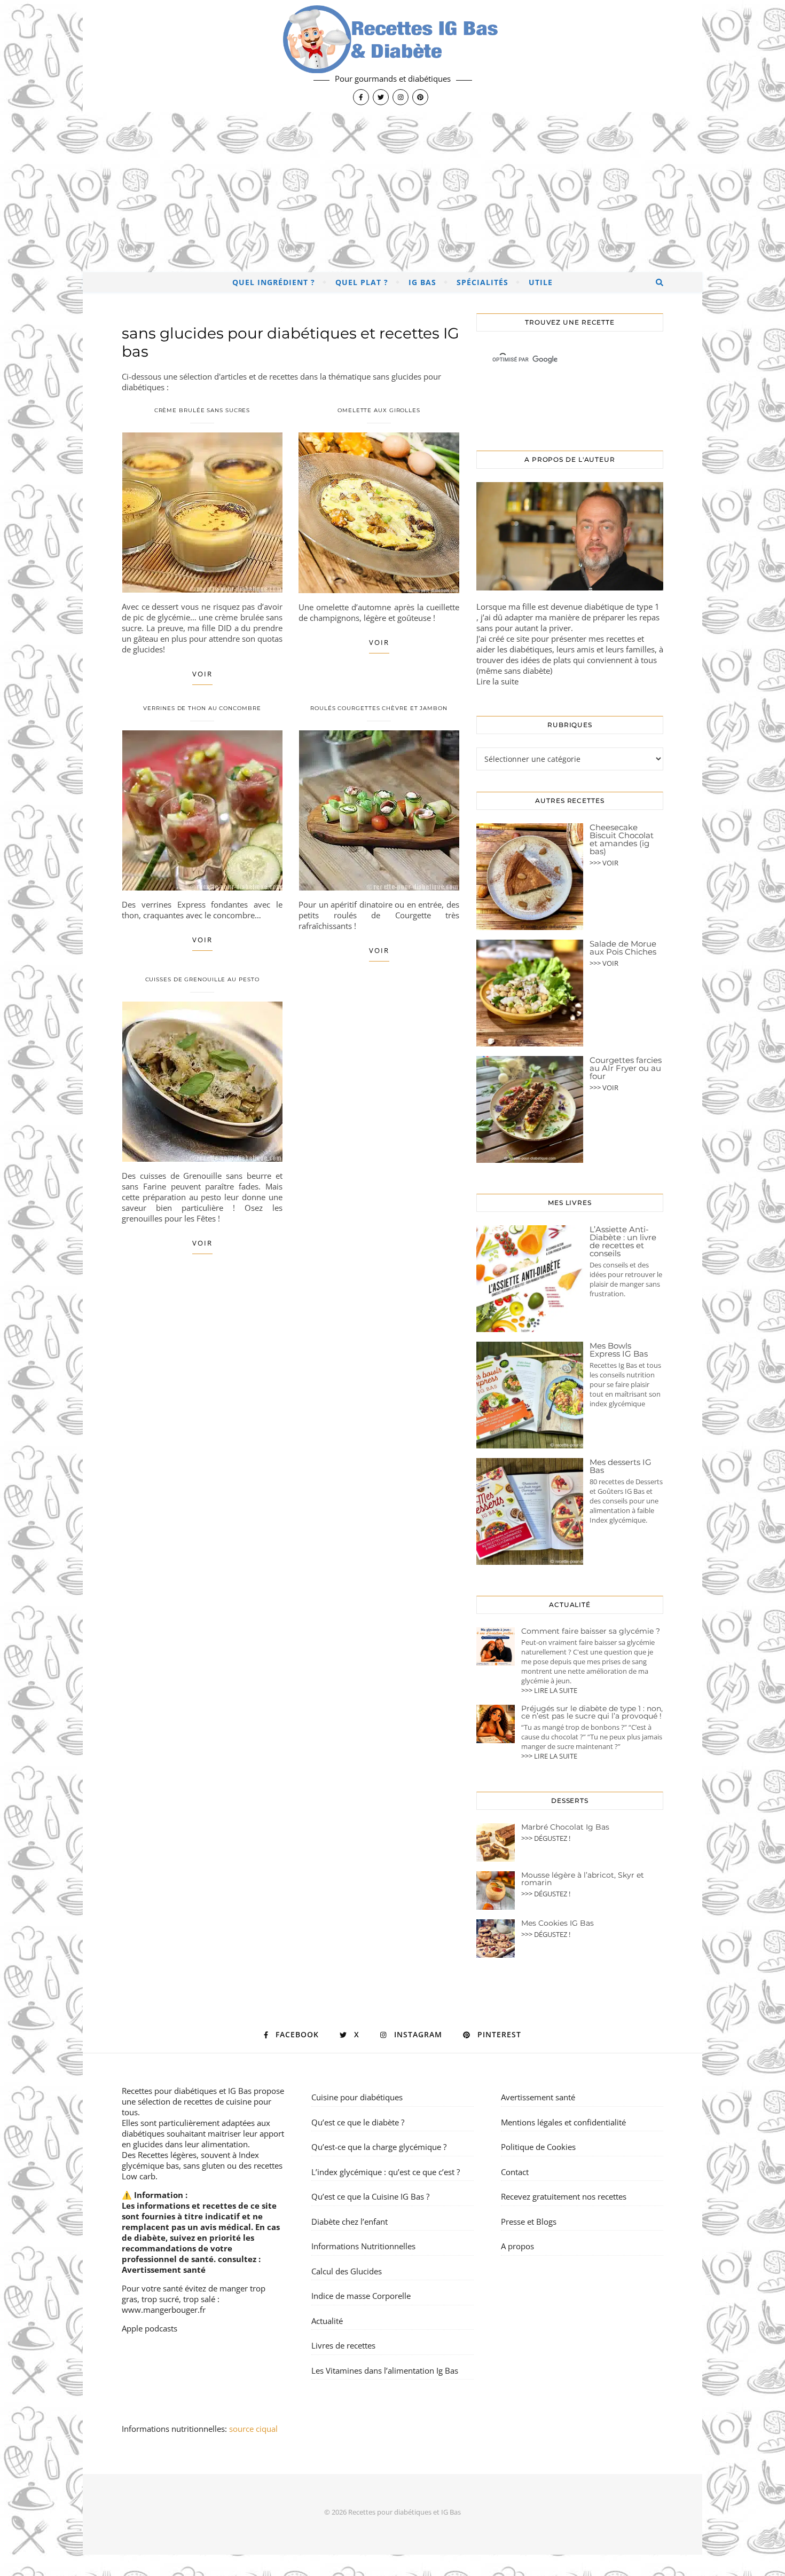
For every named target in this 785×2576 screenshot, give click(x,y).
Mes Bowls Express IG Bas (619, 1350)
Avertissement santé (164, 2270)
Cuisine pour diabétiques (357, 2097)
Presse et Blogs (529, 2221)
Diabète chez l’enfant (350, 2221)
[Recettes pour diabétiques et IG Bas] (392, 56)
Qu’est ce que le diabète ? (358, 2122)
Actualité (327, 2321)
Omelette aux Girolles (379, 410)
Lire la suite (497, 681)
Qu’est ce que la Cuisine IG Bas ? (370, 2196)
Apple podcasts (150, 2328)
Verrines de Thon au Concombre (202, 708)
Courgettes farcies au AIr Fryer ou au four (626, 1068)
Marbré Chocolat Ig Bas (565, 1827)
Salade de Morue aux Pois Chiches (623, 948)
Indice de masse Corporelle (361, 2296)
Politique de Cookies (538, 2147)
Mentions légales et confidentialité (563, 2122)
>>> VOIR (604, 863)
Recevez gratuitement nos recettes (564, 2196)
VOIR (202, 674)
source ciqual (254, 2429)
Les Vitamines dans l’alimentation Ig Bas (385, 2370)
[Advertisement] (392, 192)
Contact (515, 2172)
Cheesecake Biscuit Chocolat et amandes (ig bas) (622, 839)
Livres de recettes (343, 2345)
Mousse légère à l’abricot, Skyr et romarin (583, 1879)
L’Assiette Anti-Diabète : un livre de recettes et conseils (623, 1241)
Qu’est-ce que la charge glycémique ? (379, 2147)
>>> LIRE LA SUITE (549, 1690)
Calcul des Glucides (347, 2271)
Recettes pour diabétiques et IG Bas (187, 2091)
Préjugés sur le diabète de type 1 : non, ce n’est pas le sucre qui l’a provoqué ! (592, 1712)
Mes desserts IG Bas (621, 1466)
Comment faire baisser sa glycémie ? (591, 1631)
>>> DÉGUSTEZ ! (546, 1838)
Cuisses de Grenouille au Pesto (202, 979)
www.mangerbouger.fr (164, 2310)
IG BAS (422, 282)
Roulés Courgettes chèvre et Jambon (379, 708)
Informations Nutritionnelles (363, 2246)
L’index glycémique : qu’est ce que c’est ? (386, 2172)
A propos (517, 2246)
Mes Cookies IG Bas (558, 1923)
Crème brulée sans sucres (202, 410)
